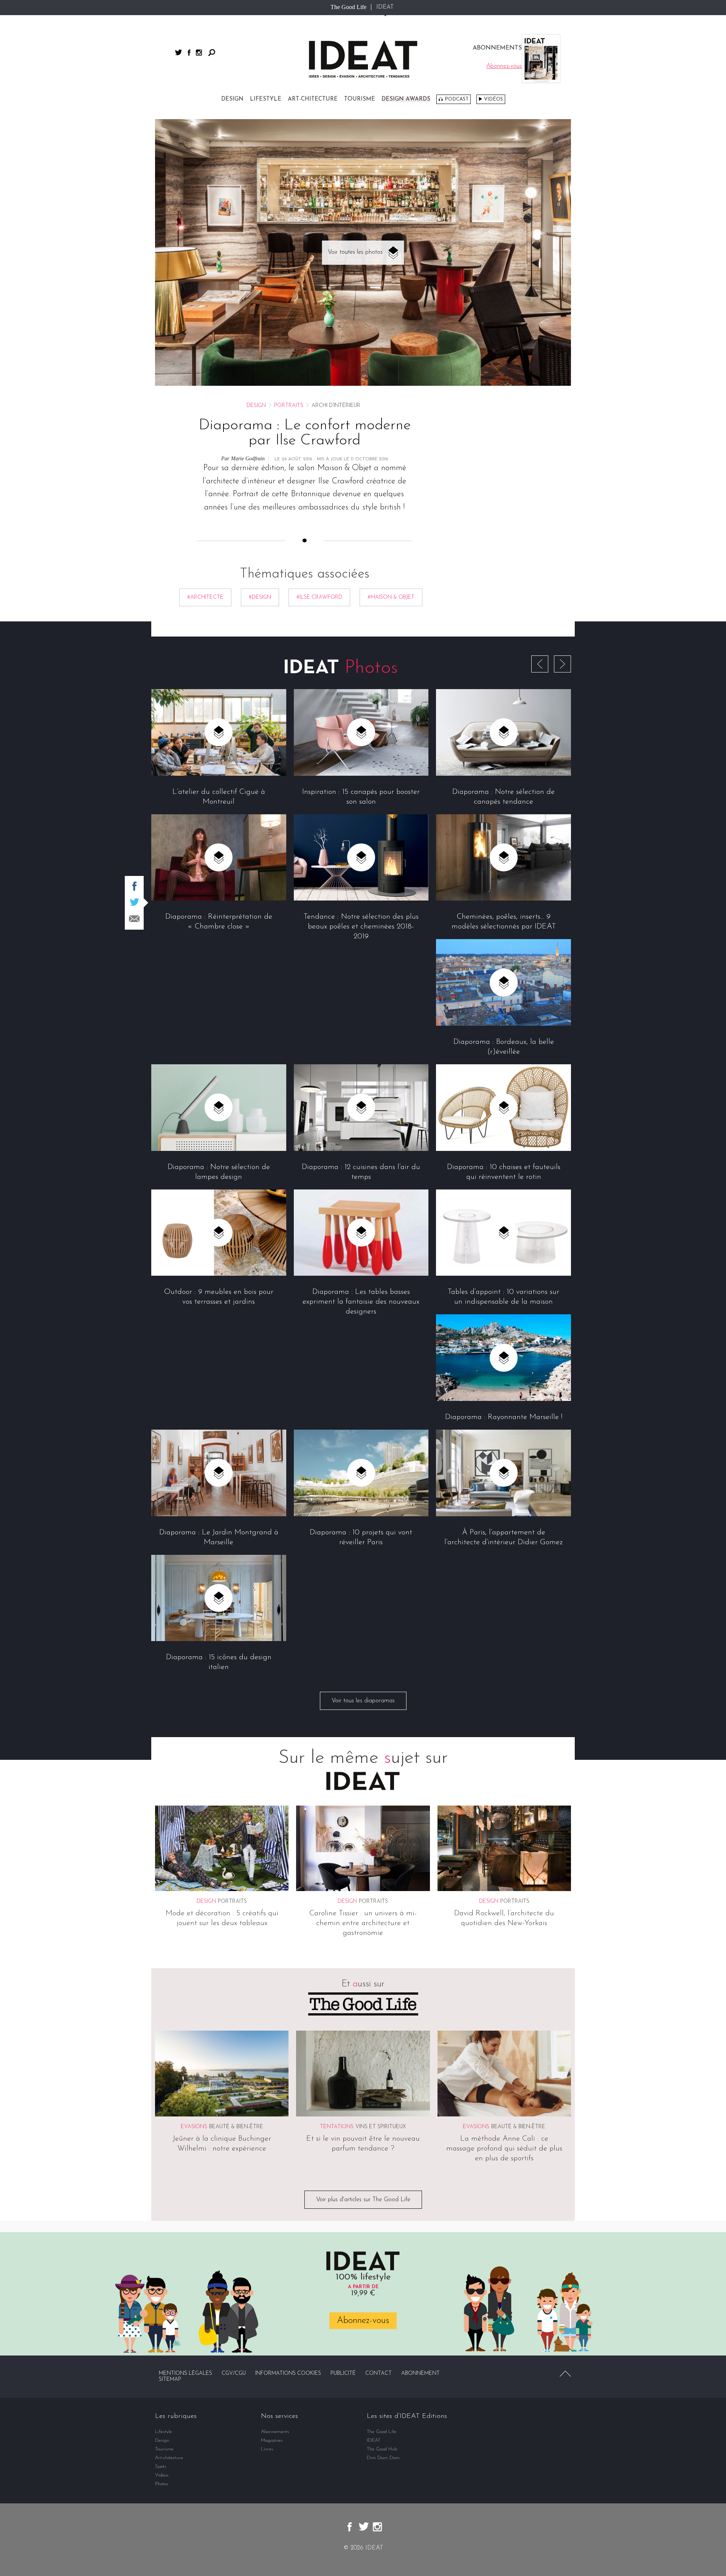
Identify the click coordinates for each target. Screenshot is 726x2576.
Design (232, 99)
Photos (162, 2484)
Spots (161, 2467)
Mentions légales (185, 2373)
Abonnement (420, 2373)
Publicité (343, 2373)
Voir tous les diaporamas (363, 1701)
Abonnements (275, 2432)
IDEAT (385, 7)
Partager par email (134, 919)
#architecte (205, 597)
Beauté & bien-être (236, 2127)
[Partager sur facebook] (134, 886)
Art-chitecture (313, 99)
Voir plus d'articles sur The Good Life (363, 2200)
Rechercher (212, 53)
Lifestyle (266, 99)
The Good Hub (382, 2449)
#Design (260, 597)
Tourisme (360, 99)
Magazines (272, 2440)
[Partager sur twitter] (134, 902)
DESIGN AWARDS (406, 99)
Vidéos (493, 99)
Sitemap (170, 2380)
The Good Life (348, 7)
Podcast (457, 99)
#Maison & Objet (391, 597)
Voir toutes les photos (355, 252)
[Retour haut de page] (565, 2374)
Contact (379, 2373)
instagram (199, 53)
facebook (189, 53)
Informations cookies (288, 2373)
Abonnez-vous (363, 2321)
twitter (178, 52)
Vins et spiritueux (381, 2127)
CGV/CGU (234, 2373)
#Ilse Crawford (319, 597)
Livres (267, 2449)
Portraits (289, 406)
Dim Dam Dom (383, 2458)
